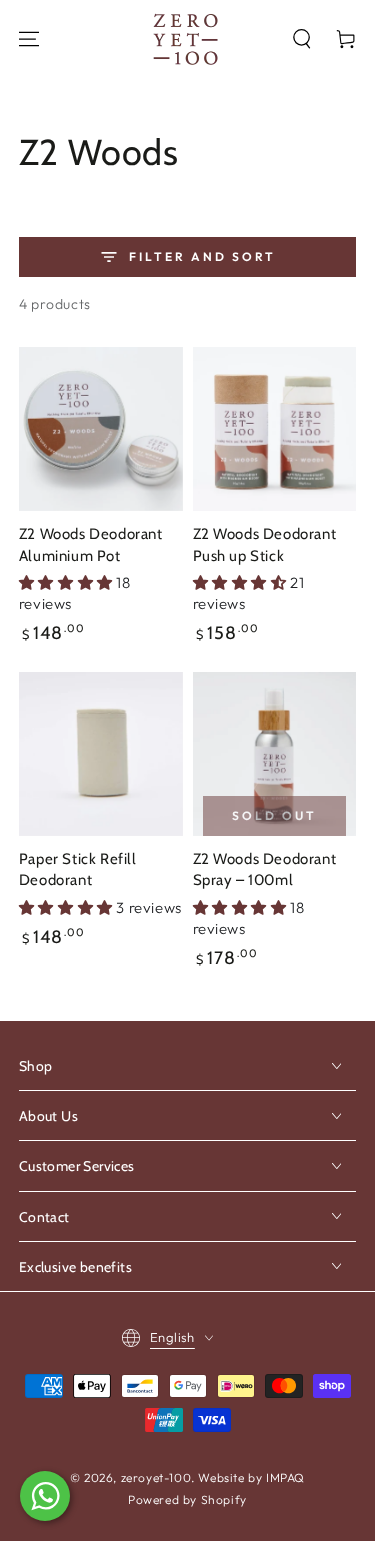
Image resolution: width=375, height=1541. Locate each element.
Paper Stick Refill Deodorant (78, 870)
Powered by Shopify (187, 1499)
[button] (302, 39)
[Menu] (29, 39)
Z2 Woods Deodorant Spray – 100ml (265, 870)
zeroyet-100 (156, 1477)
